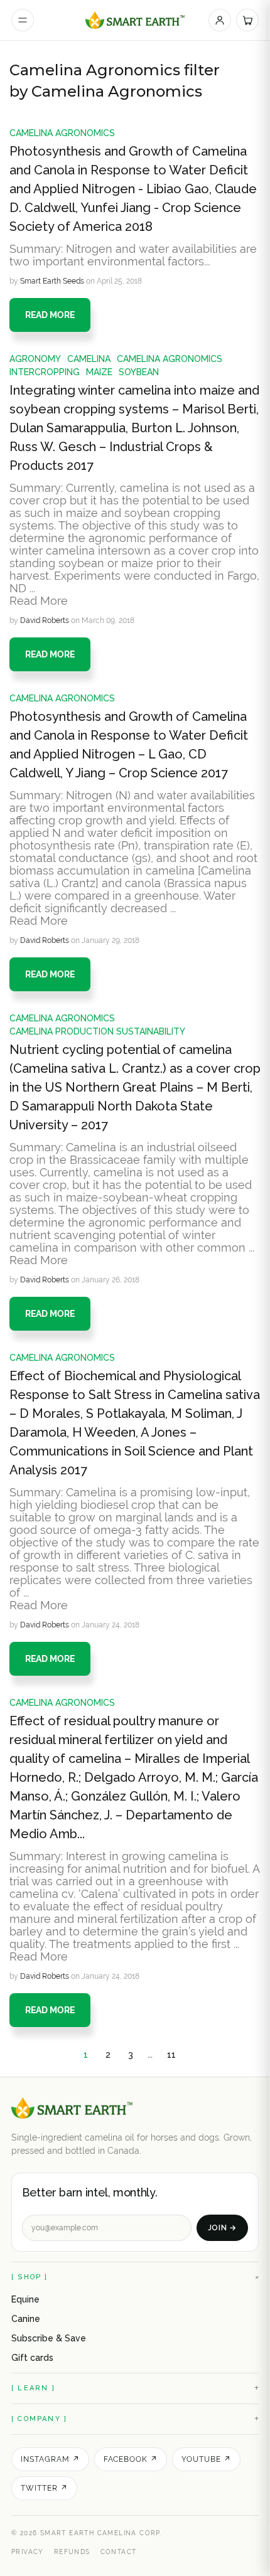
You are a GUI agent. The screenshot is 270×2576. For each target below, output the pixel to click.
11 (171, 2055)
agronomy (35, 359)
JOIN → (222, 2228)
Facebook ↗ (131, 2459)
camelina (89, 359)
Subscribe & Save (49, 2338)
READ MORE (50, 315)
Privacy (28, 2552)
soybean (139, 372)
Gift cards (32, 2358)
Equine (25, 2299)
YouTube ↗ (206, 2459)
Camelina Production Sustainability (97, 1031)
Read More (39, 601)
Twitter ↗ (44, 2488)
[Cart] (247, 20)
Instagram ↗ (50, 2459)
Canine (26, 2319)
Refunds (72, 2552)
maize (99, 372)
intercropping (45, 372)
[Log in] (220, 20)
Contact (119, 2552)
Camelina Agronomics (62, 133)
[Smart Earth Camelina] (135, 20)
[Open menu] (23, 20)
